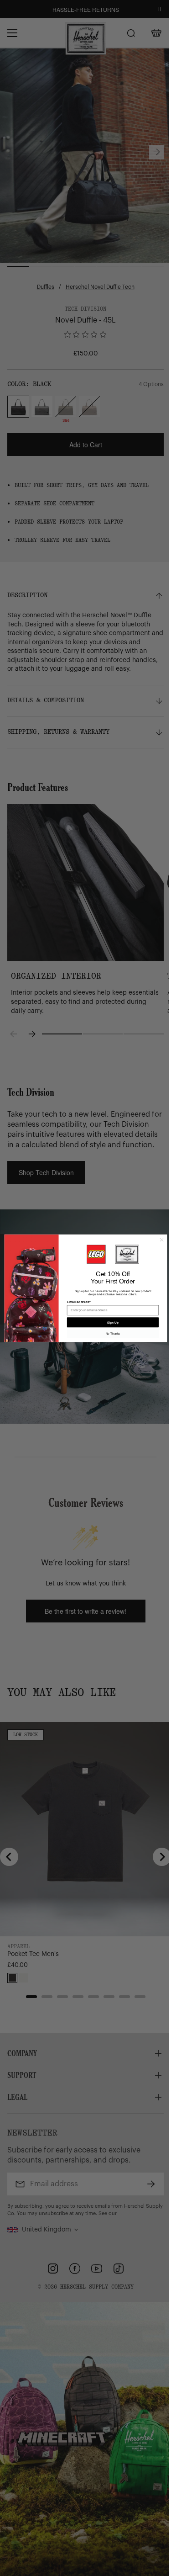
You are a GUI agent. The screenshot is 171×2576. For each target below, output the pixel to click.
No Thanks (113, 1333)
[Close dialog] (161, 1240)
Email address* (78, 1302)
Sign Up (113, 1322)
